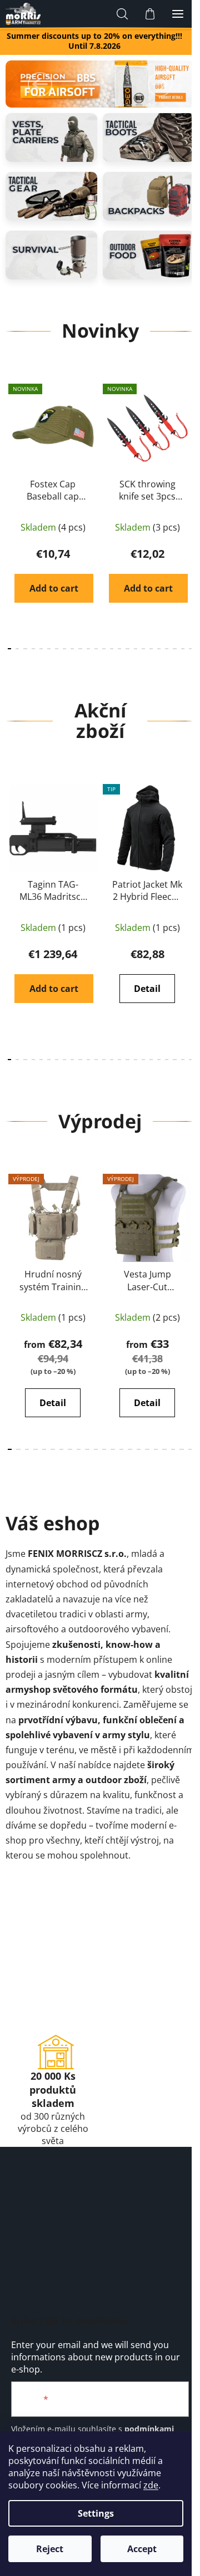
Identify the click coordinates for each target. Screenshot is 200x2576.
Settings (96, 2513)
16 (136, 649)
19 (159, 649)
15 (127, 649)
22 (183, 649)
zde (151, 2485)
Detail (147, 989)
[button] (40, 84)
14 (119, 649)
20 (167, 649)
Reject (50, 2549)
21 (174, 649)
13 (112, 649)
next (188, 440)
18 (151, 649)
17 (143, 649)
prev (12, 440)
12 (104, 649)
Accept (142, 2549)
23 (191, 649)
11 (96, 649)
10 (88, 649)
